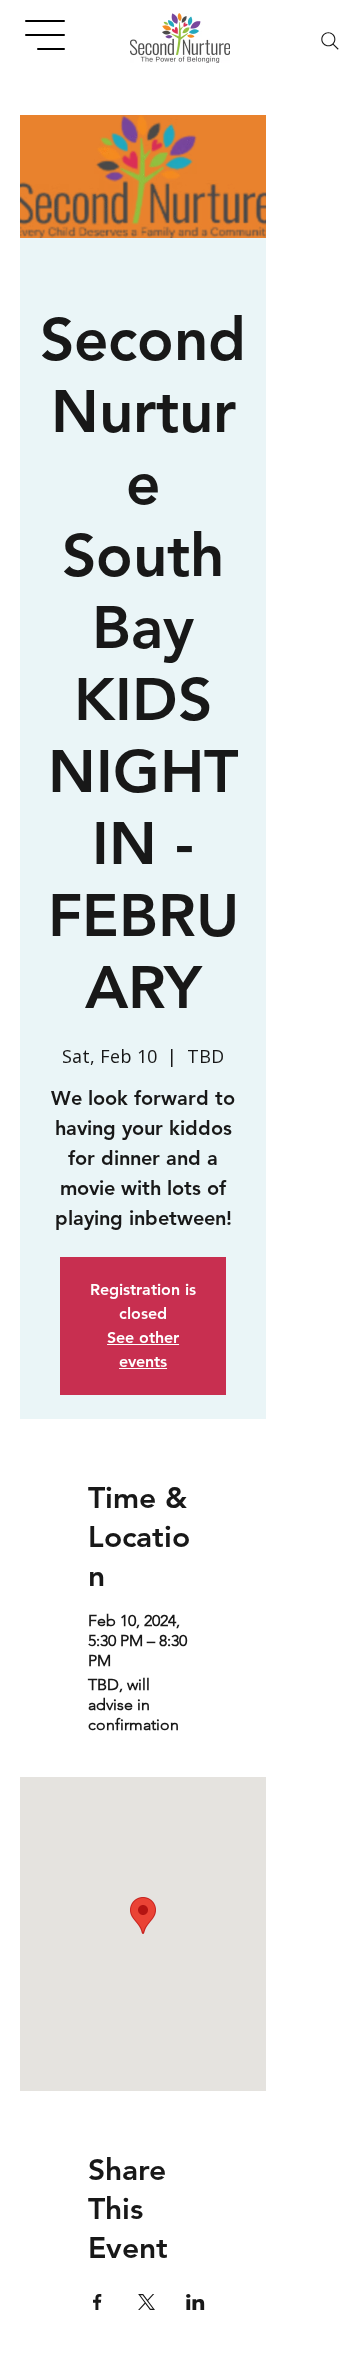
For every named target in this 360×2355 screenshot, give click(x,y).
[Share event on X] (146, 2302)
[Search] (330, 41)
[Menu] (46, 35)
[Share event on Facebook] (97, 2302)
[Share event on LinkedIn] (195, 2302)
